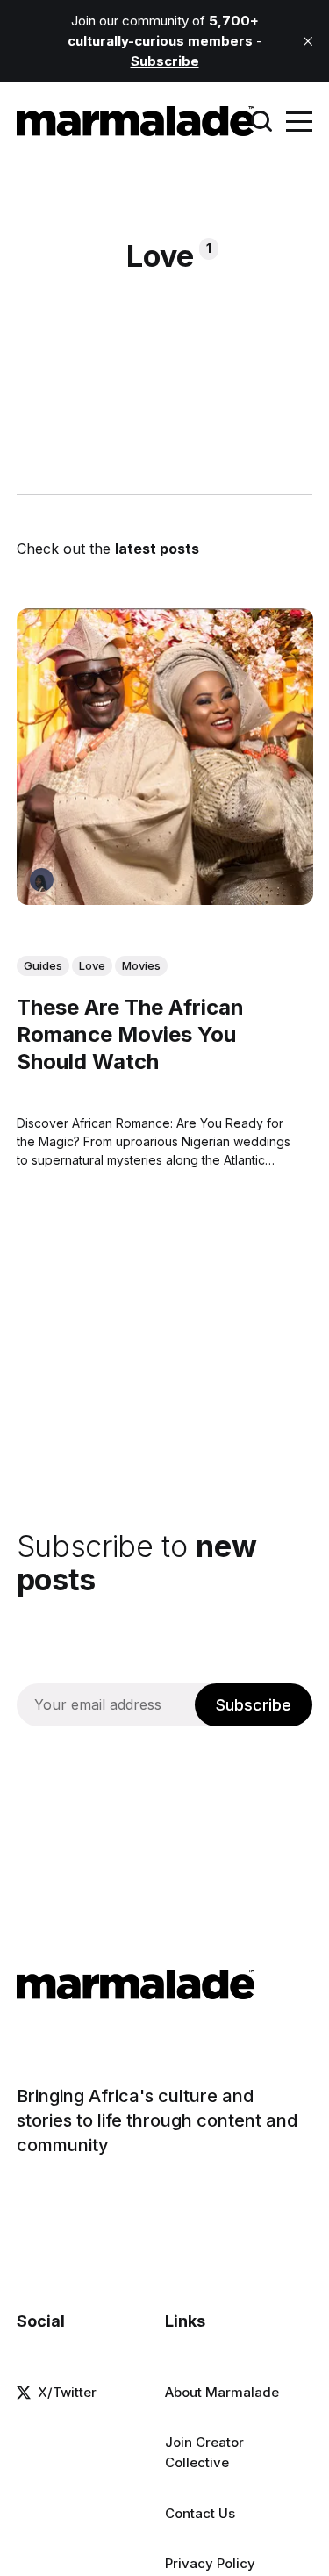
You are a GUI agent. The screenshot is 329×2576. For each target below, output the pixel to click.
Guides (43, 965)
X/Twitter (67, 2392)
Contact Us (200, 2513)
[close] (308, 41)
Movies (141, 965)
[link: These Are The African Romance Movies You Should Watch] (165, 899)
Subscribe (254, 1705)
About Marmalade (222, 2392)
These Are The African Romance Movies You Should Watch (130, 1034)
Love (92, 965)
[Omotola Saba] (42, 880)
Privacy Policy (210, 2563)
